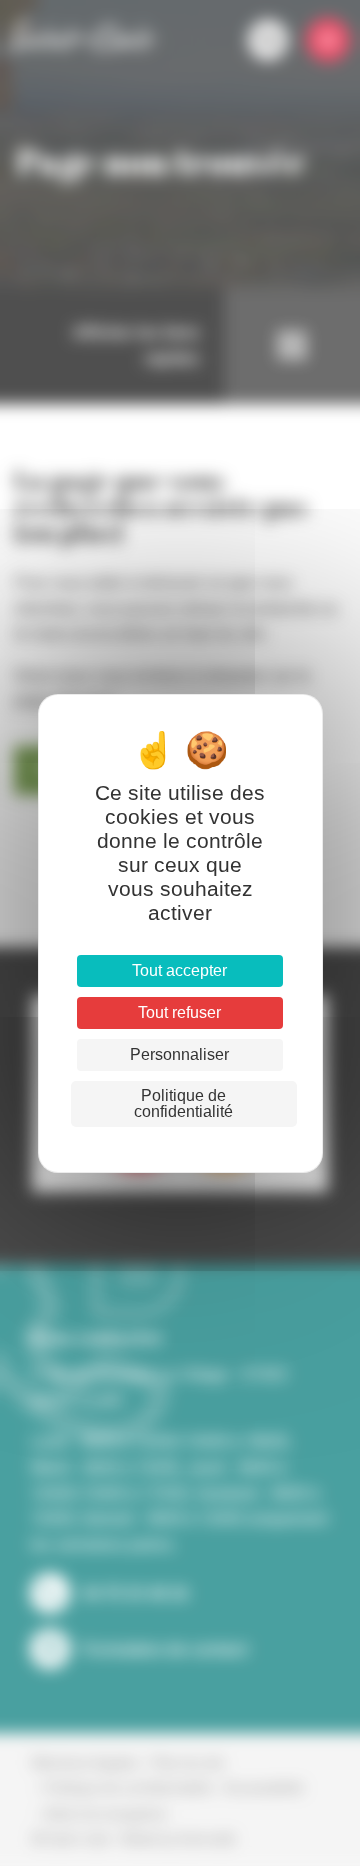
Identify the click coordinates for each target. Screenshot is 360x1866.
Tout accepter (179, 970)
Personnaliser (179, 1054)
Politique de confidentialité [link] (183, 1103)
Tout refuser (179, 1012)
